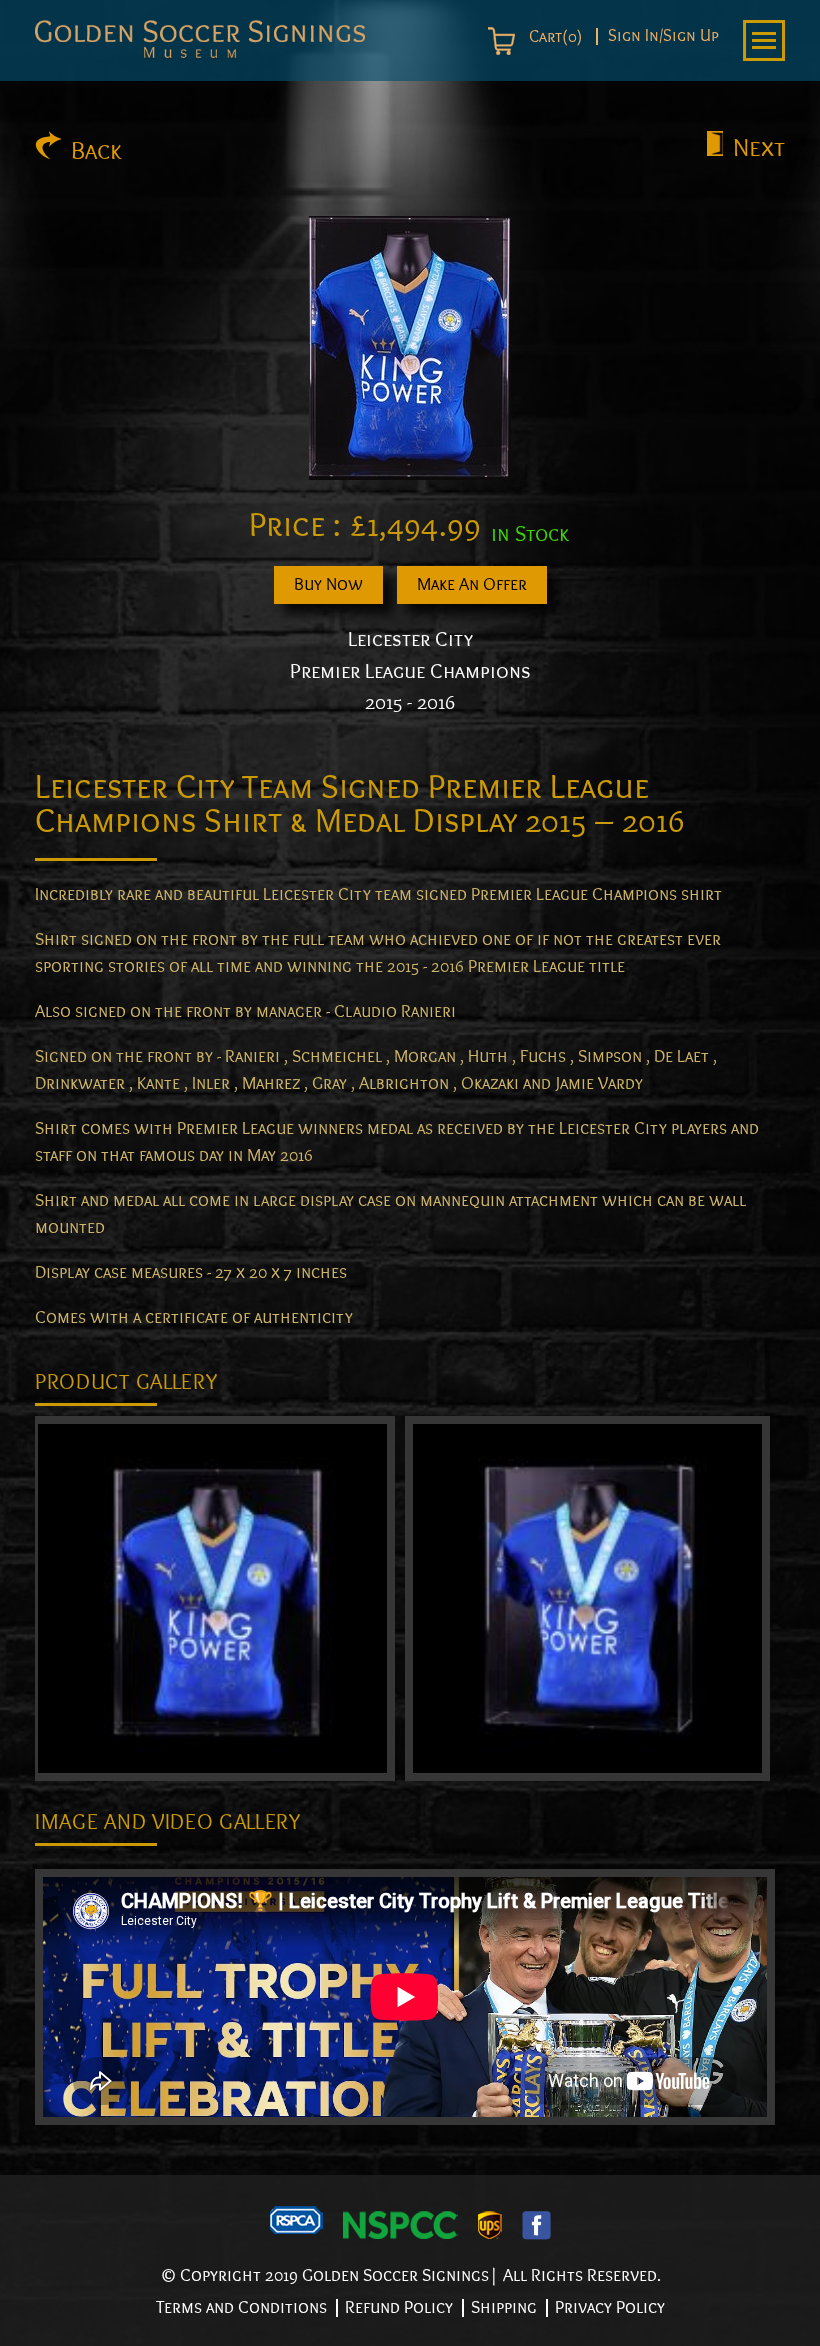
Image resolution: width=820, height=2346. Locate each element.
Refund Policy (399, 2307)
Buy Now (328, 584)
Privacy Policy (610, 2307)
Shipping (504, 2307)
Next (759, 148)
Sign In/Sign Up (663, 36)
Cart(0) (553, 37)
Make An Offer (472, 584)
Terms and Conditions (241, 2307)
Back (96, 151)
